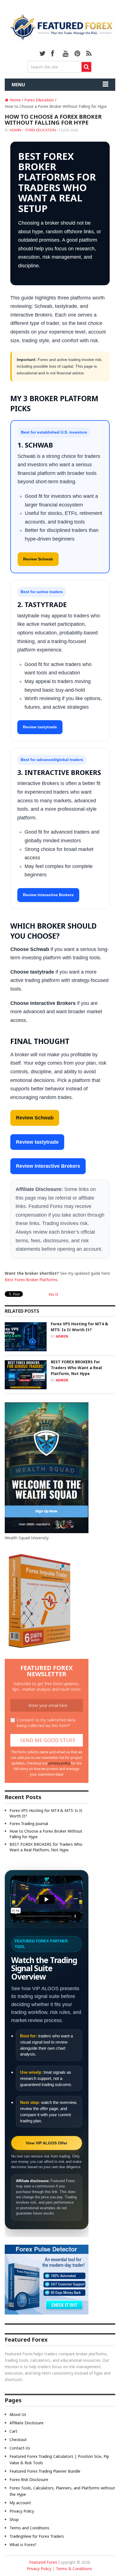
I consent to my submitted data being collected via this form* (46, 1723)
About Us (18, 2414)
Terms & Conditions (74, 2569)
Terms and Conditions (29, 2528)
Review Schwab (38, 559)
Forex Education (41, 130)
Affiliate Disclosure (27, 2423)
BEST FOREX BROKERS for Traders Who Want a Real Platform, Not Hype (76, 1368)
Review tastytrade (40, 727)
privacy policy (59, 1763)
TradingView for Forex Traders (37, 2536)
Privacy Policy (22, 2511)
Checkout (18, 2440)
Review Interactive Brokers (48, 895)
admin (15, 130)
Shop (14, 2519)
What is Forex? (23, 2545)
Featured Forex (43, 2562)
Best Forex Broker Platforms (31, 1280)
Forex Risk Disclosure (29, 2479)
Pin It (53, 1294)
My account (20, 2503)
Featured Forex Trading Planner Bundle (45, 2471)
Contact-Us (20, 2448)
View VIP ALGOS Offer (46, 2143)
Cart (13, 2431)
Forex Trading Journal (29, 1824)
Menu (18, 85)
